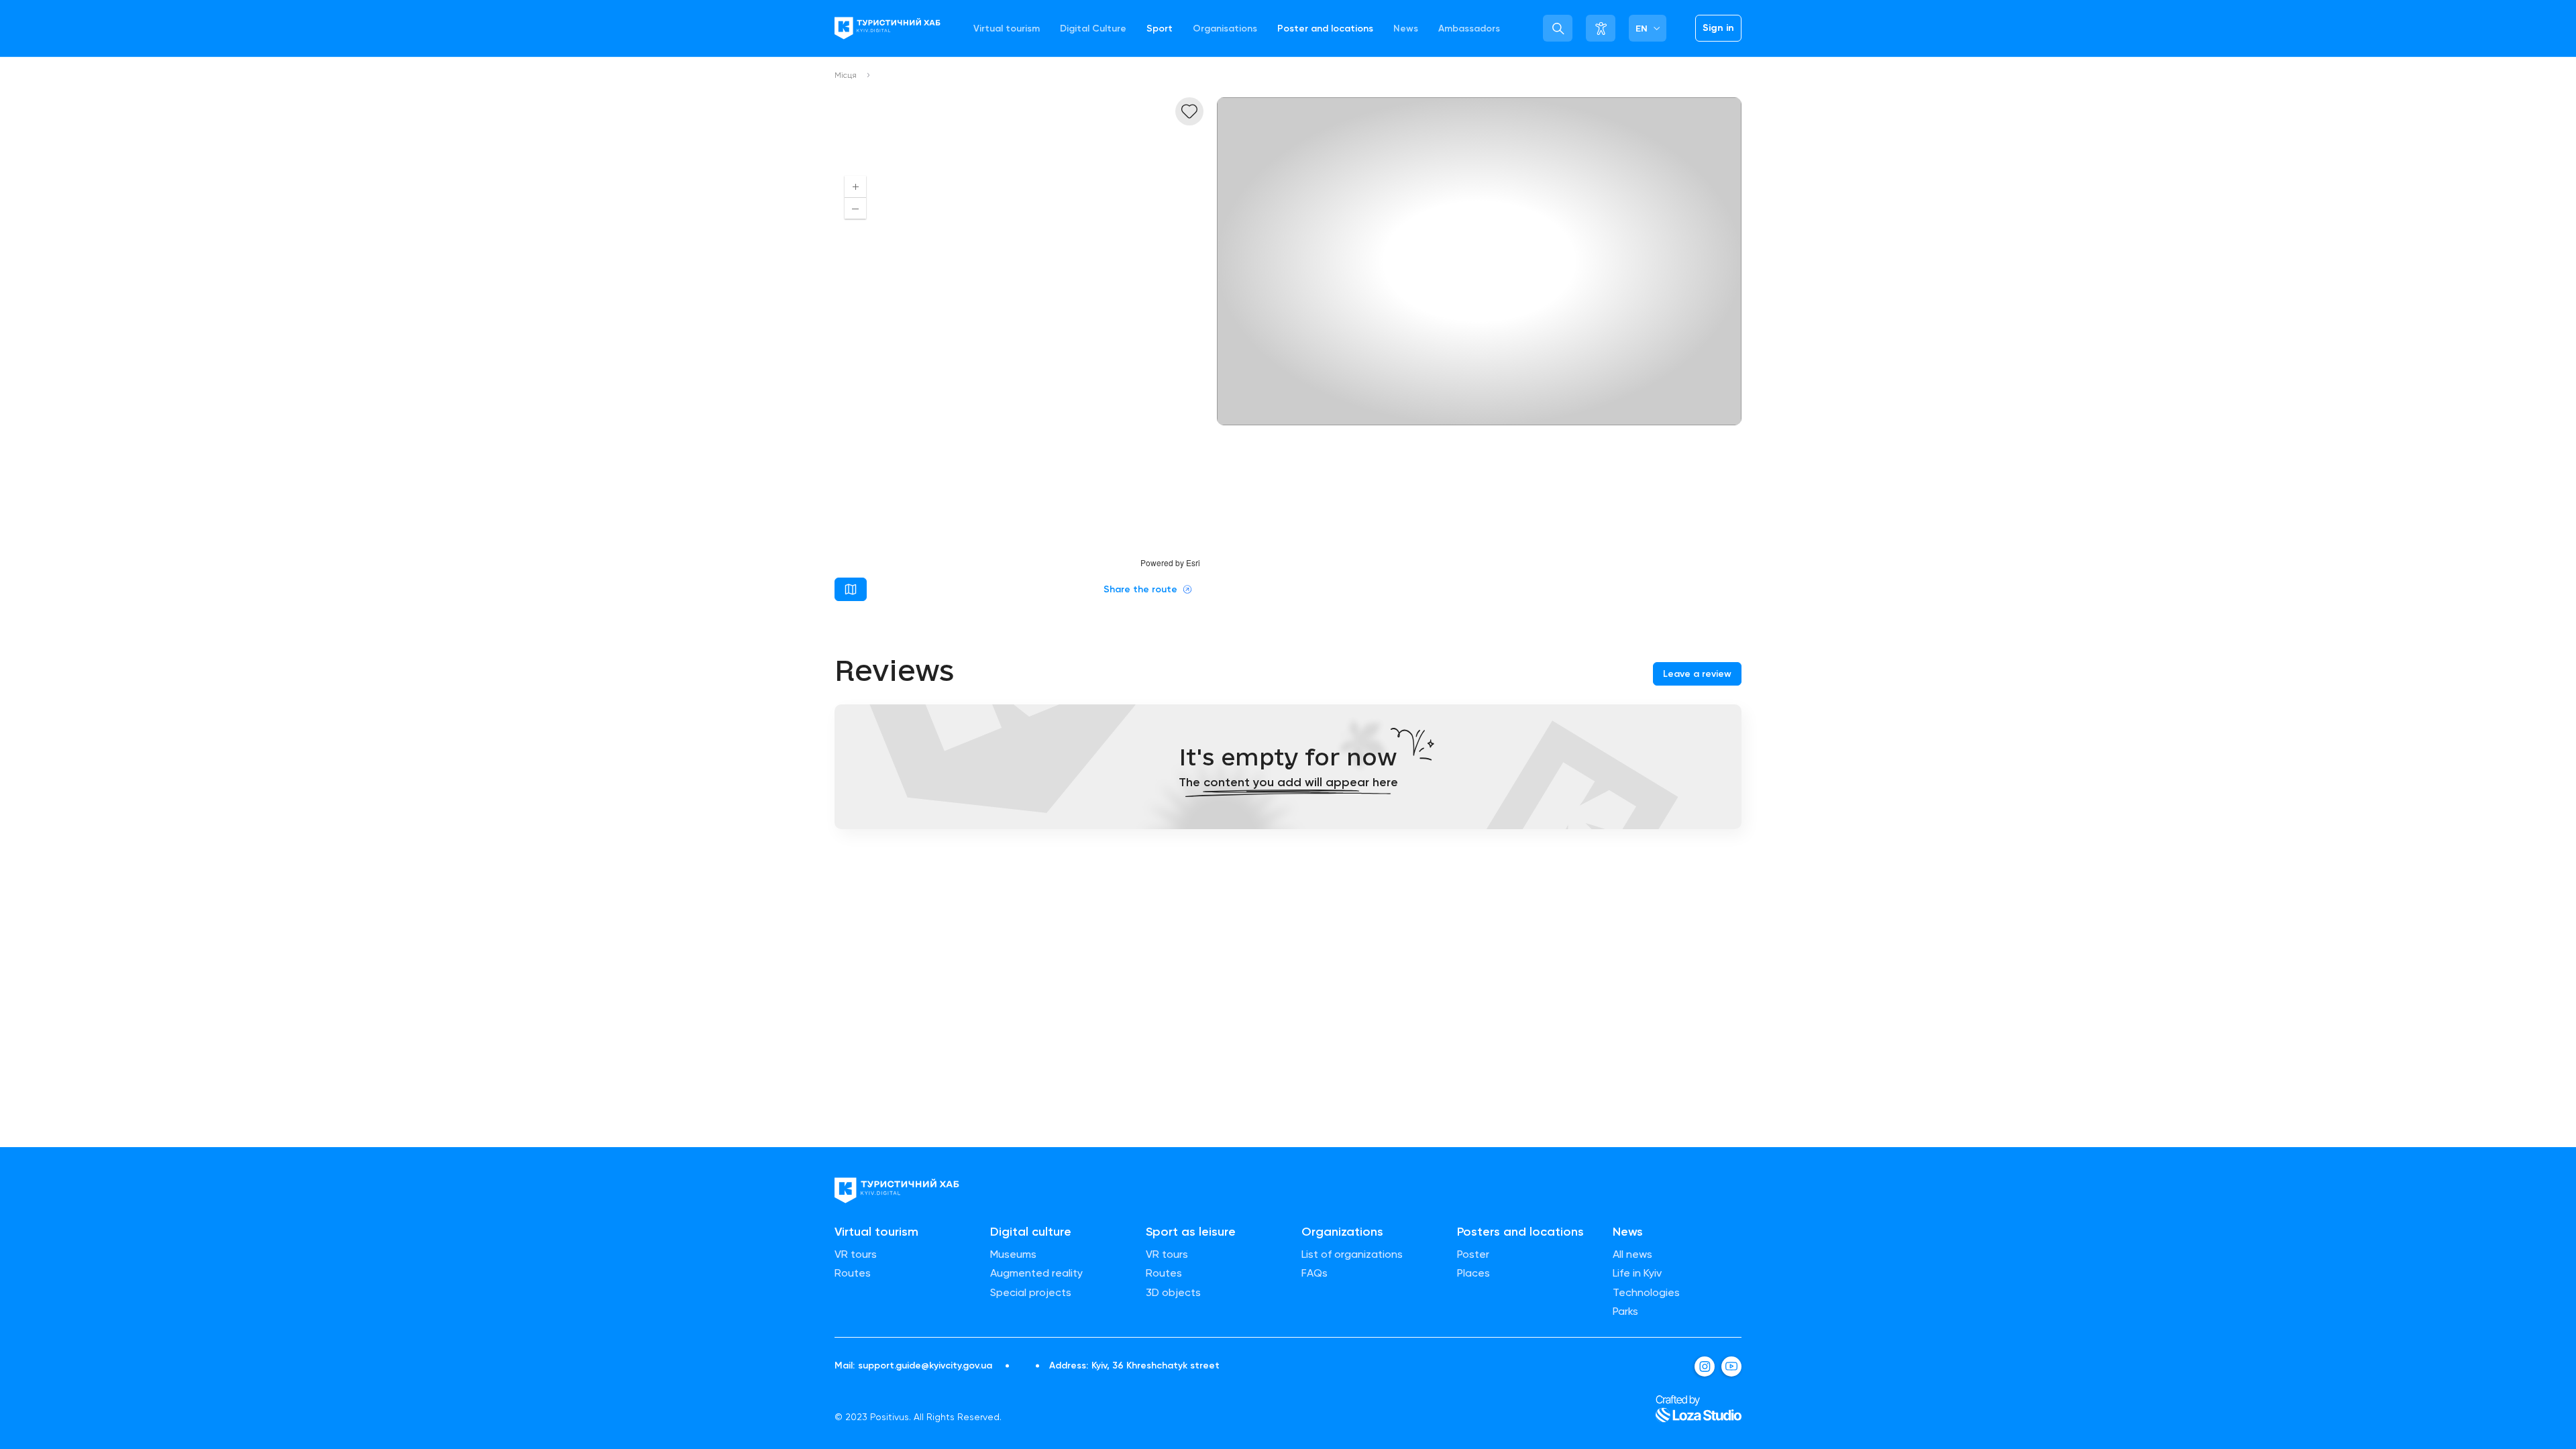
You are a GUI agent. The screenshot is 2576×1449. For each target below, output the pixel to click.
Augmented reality (1036, 1273)
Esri (1193, 562)
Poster (1473, 1254)
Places (1473, 1273)
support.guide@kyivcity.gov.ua (925, 1366)
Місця (846, 75)
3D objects (1173, 1293)
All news (1632, 1254)
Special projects (1031, 1293)
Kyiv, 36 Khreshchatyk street (1156, 1366)
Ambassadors (1469, 29)
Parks (1625, 1311)
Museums (1013, 1254)
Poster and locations (1325, 29)
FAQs (1314, 1273)
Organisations (1225, 29)
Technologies (1646, 1293)
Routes (853, 1273)
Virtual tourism (1007, 29)
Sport (1160, 29)
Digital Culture (1093, 29)
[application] (1019, 367)
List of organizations (1352, 1254)
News (1406, 29)
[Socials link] (1705, 1366)
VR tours (856, 1254)
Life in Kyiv (1637, 1273)
